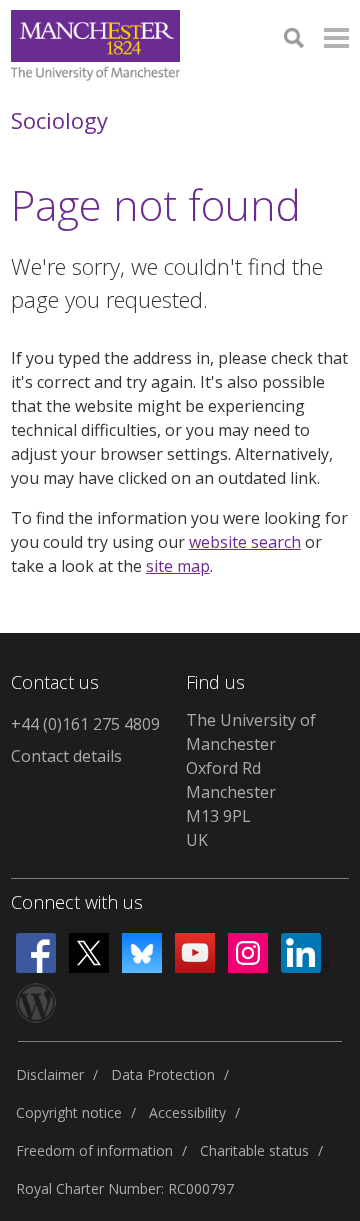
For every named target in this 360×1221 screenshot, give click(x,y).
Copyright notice (69, 1112)
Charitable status (254, 1150)
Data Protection (163, 1074)
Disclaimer (50, 1074)
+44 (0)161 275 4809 (85, 724)
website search (245, 542)
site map (178, 566)
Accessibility (187, 1112)
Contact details (66, 756)
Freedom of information (94, 1150)
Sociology (59, 120)
